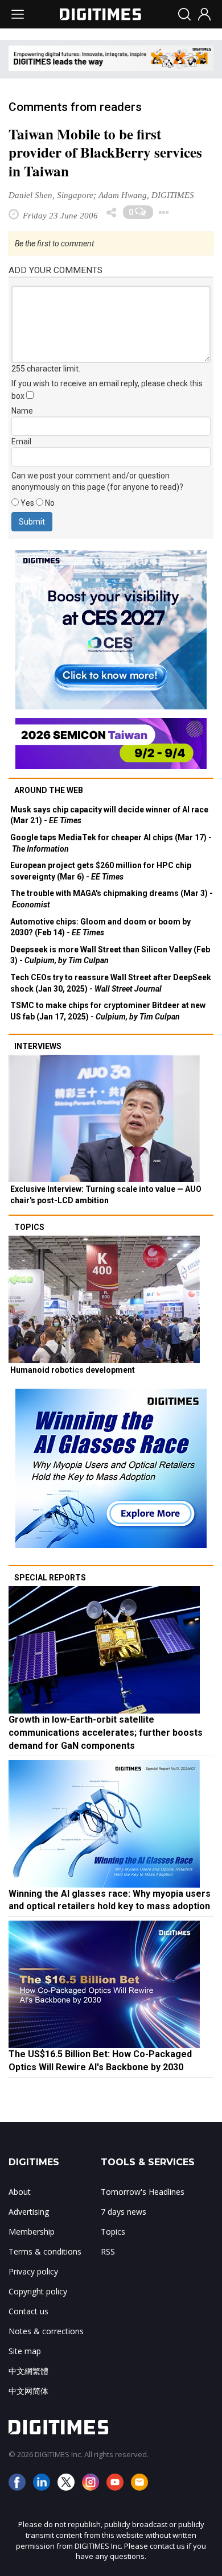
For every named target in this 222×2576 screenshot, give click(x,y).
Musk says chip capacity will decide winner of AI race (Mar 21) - (109, 815)
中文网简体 (28, 2391)
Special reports (50, 1578)
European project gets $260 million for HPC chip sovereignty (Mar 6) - (101, 871)
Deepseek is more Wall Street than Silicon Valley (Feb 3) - (110, 955)
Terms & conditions (45, 2251)
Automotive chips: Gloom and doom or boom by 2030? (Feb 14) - (100, 927)
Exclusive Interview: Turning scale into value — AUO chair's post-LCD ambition (106, 1195)
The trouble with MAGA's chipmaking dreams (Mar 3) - (112, 899)
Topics (29, 1227)
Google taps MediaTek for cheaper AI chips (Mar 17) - (111, 843)
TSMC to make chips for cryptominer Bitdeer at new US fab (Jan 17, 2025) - (108, 1011)
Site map (25, 2351)
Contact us (28, 2311)
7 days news (124, 2212)
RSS (108, 2251)
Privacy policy (33, 2271)
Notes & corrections (46, 2331)
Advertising (29, 2212)
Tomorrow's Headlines (143, 2192)
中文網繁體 (28, 2371)
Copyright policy (38, 2291)
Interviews (38, 1046)
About (20, 2192)
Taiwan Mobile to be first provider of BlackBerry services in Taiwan (105, 153)
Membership (32, 2232)
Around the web (49, 790)
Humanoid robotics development (73, 1370)
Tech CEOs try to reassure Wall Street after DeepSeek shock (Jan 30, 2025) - (111, 983)
